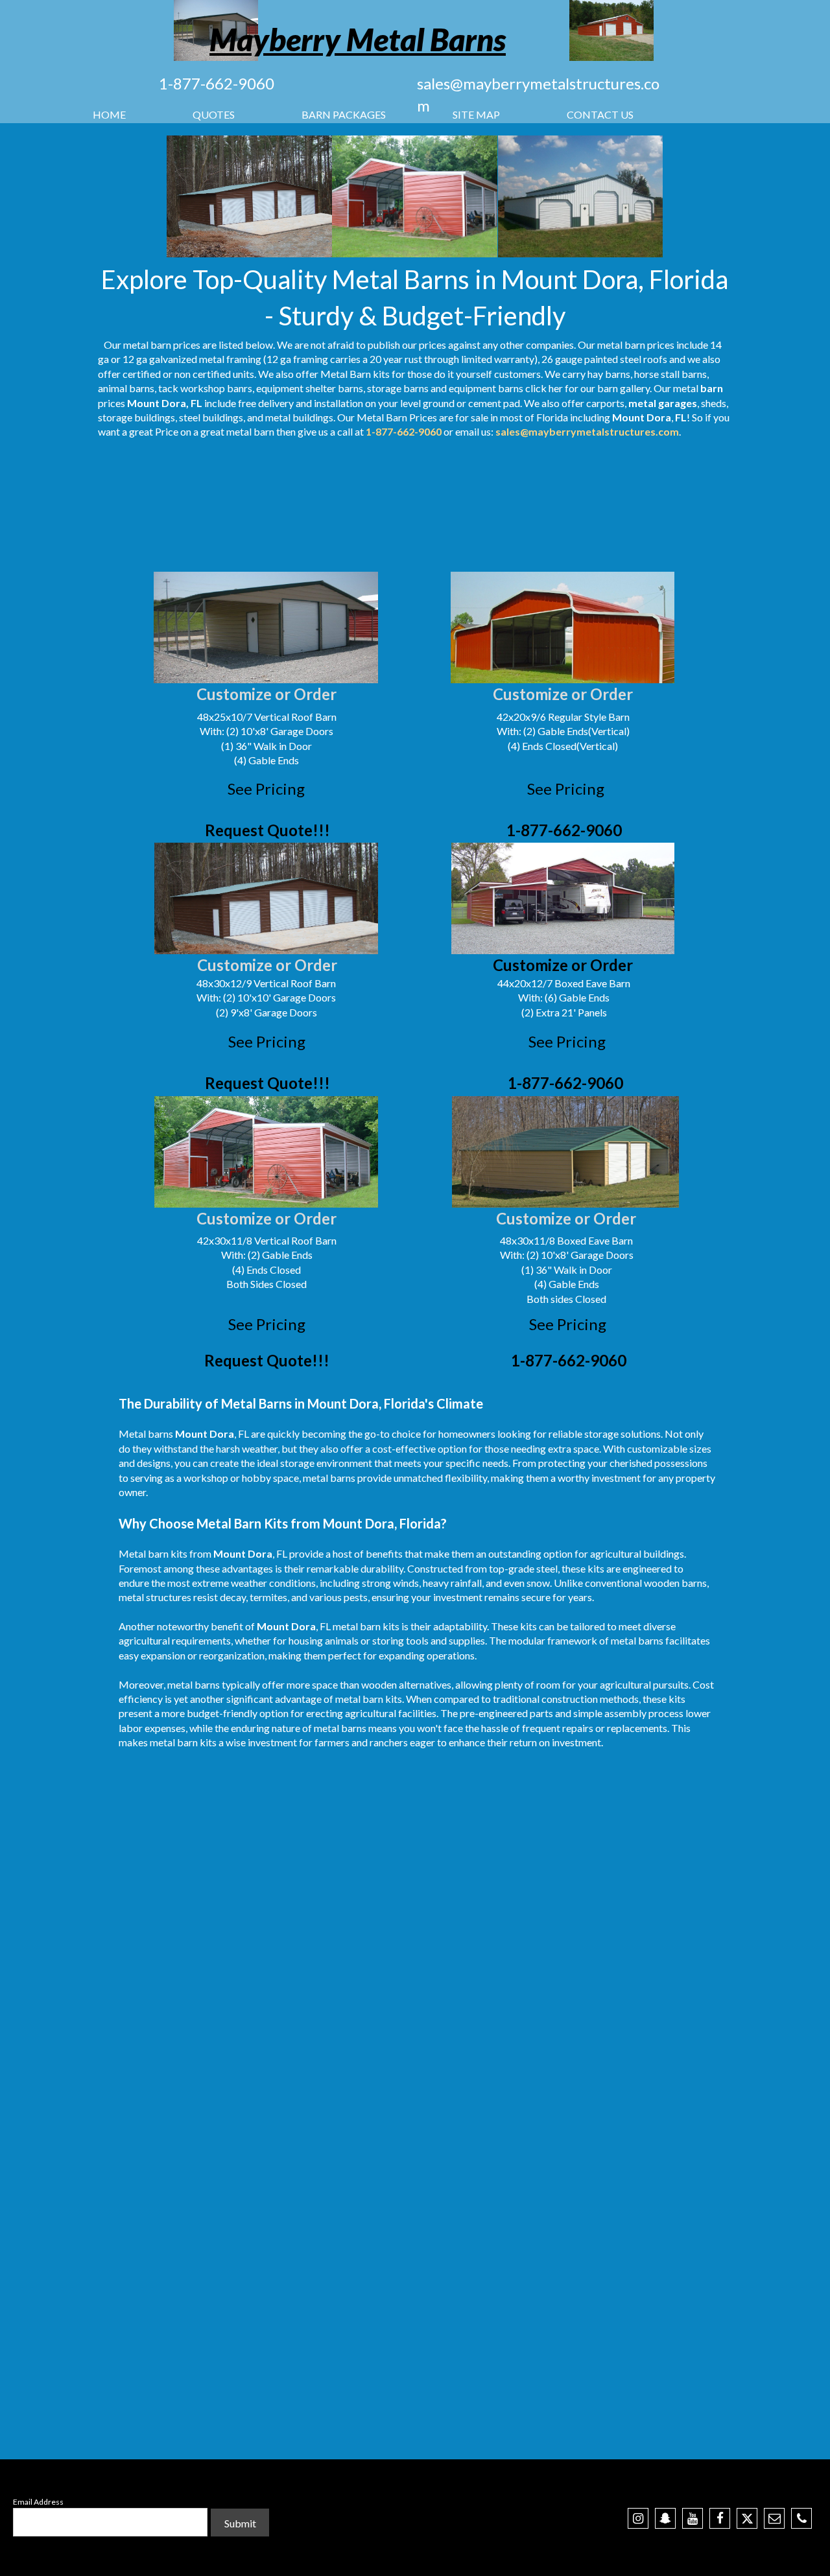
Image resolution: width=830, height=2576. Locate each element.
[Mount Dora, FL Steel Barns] (415, 196)
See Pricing (266, 789)
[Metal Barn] (580, 196)
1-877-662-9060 (217, 83)
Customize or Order (267, 694)
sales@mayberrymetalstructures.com (587, 431)
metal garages (663, 403)
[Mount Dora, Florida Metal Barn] (250, 196)
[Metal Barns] (611, 30)
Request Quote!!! (267, 830)
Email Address (38, 2502)
